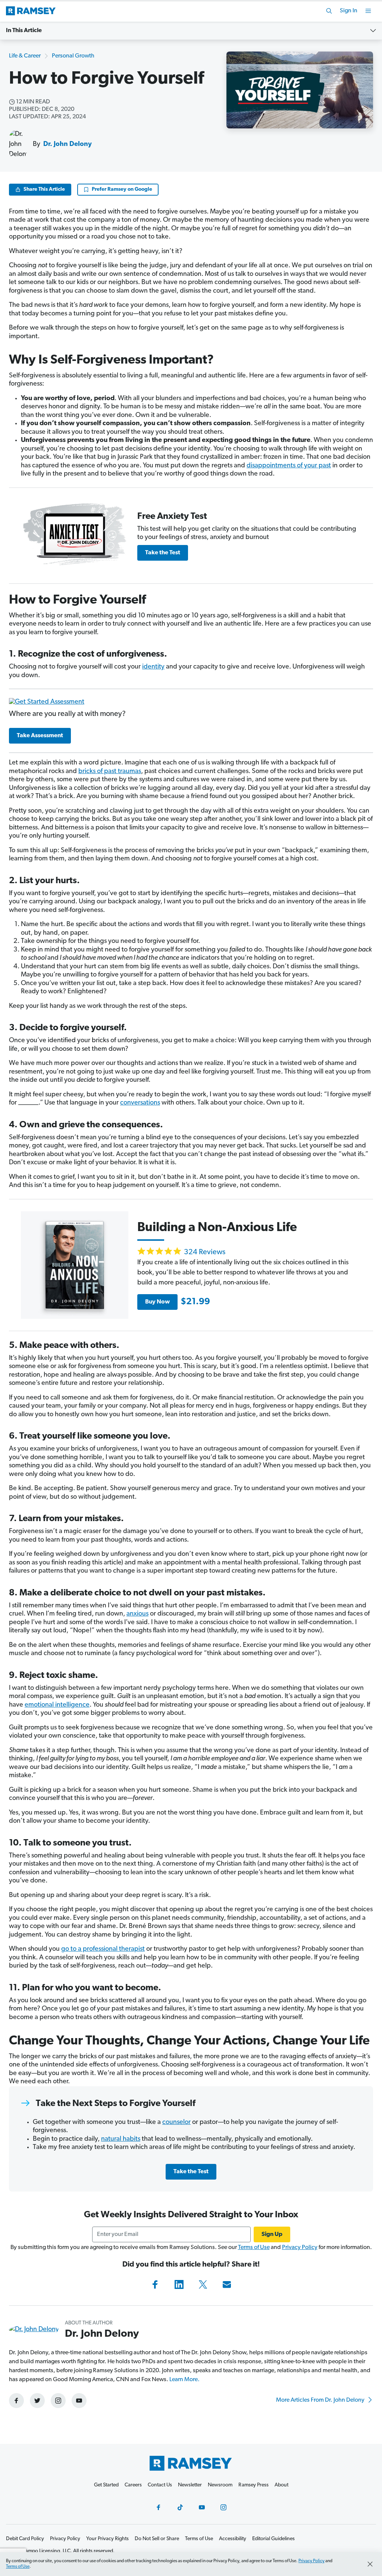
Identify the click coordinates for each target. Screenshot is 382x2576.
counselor (176, 2122)
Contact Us (160, 2485)
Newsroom (220, 2485)
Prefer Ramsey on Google (122, 189)
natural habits (121, 2139)
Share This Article (44, 189)
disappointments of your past (289, 466)
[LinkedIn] (179, 2284)
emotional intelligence (57, 1705)
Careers (133, 2485)
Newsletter (190, 2485)
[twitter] (37, 2401)
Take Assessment (40, 736)
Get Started (106, 2485)
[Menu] (368, 11)
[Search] (329, 11)
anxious (137, 1614)
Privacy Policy (300, 2248)
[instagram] (58, 2401)
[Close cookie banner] (370, 2564)
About (281, 2485)
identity (153, 667)
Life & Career (25, 56)
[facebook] (16, 2401)
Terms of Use (254, 2248)
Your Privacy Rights (107, 2539)
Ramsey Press (253, 2485)
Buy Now (157, 1302)
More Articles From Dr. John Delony (321, 2400)
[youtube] (79, 2401)
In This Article (24, 31)
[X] (203, 2284)
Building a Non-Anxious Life (217, 1228)
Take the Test (163, 553)
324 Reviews (205, 1252)
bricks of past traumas (110, 772)
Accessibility (233, 2539)
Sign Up (272, 2234)
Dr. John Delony (68, 144)
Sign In (349, 11)
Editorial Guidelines (273, 2539)
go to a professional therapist (103, 1949)
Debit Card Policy (25, 2539)
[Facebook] (155, 2284)
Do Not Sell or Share (157, 2539)
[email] (227, 2284)
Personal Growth (73, 56)
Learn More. (184, 2380)
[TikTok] (180, 2507)
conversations (140, 1103)
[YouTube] (202, 2507)
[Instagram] (223, 2507)
